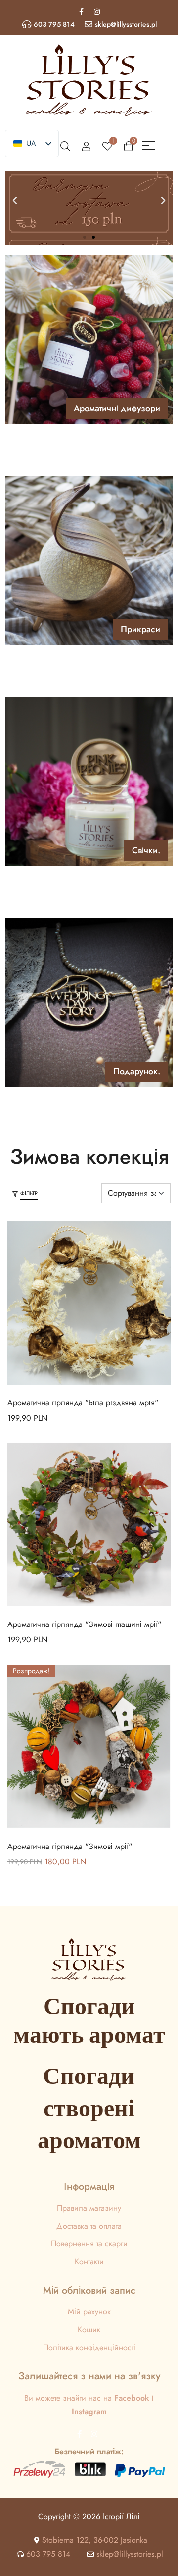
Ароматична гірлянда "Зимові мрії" (70, 1846)
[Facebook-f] (82, 12)
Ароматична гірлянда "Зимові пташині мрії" (84, 1624)
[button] (15, 201)
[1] (107, 146)
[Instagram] (97, 12)
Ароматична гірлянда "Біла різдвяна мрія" (83, 1403)
